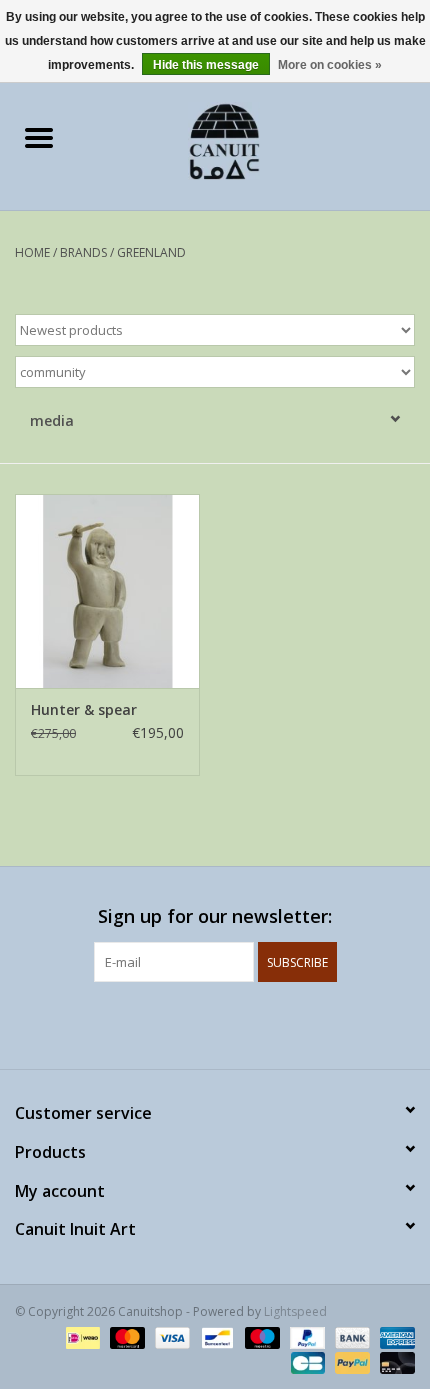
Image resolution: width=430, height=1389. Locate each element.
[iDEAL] (81, 1336)
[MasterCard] (125, 1336)
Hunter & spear (84, 709)
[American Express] (394, 1336)
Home (32, 252)
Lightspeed (295, 1311)
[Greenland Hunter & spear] (107, 591)
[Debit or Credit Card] (394, 1361)
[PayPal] (305, 1336)
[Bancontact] (215, 1336)
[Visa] (170, 1336)
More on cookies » (330, 65)
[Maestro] (260, 1336)
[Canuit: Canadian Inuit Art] (254, 139)
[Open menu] (39, 137)
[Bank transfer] (350, 1336)
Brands (83, 252)
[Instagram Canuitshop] (233, 1023)
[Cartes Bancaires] (306, 1361)
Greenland (151, 252)
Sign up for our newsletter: (215, 916)
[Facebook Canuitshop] (197, 1023)
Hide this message (206, 65)
